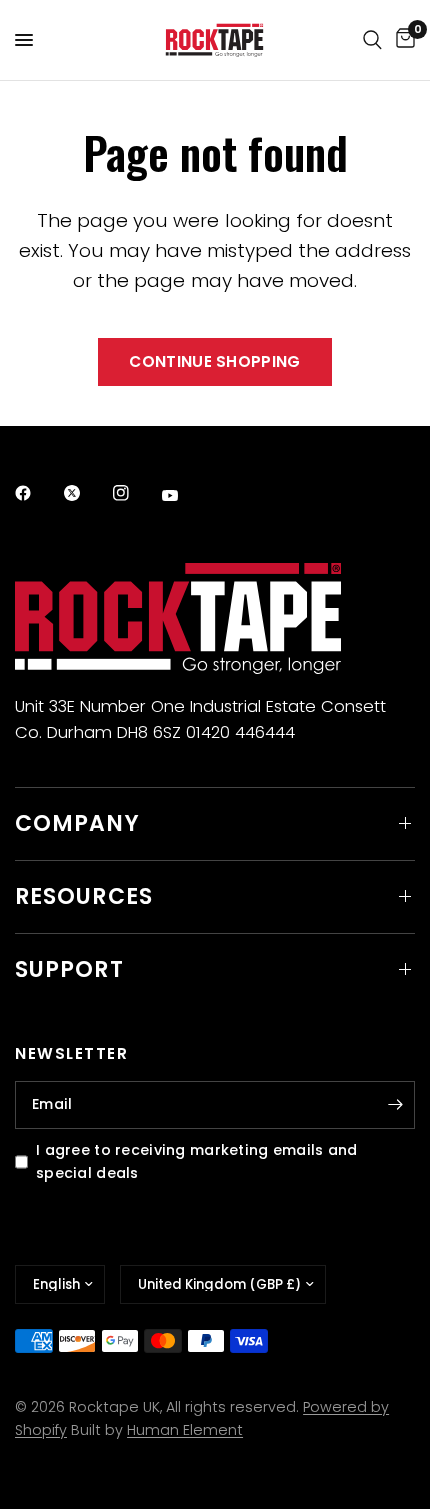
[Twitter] (86, 493)
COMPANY (77, 823)
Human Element (185, 1430)
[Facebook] (37, 493)
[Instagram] (135, 493)
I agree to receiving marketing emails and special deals (197, 1161)
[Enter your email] (395, 1105)
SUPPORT (69, 969)
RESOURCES (84, 896)
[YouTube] (184, 496)
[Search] (372, 40)
